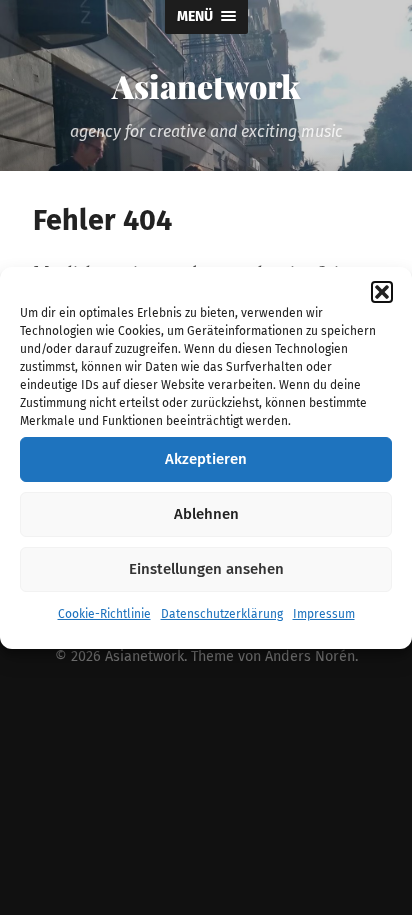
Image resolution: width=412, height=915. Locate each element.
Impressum (324, 614)
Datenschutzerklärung (222, 614)
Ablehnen (206, 514)
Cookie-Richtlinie (104, 614)
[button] (382, 292)
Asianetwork (206, 85)
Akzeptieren (206, 459)
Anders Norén (310, 656)
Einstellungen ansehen (206, 569)
